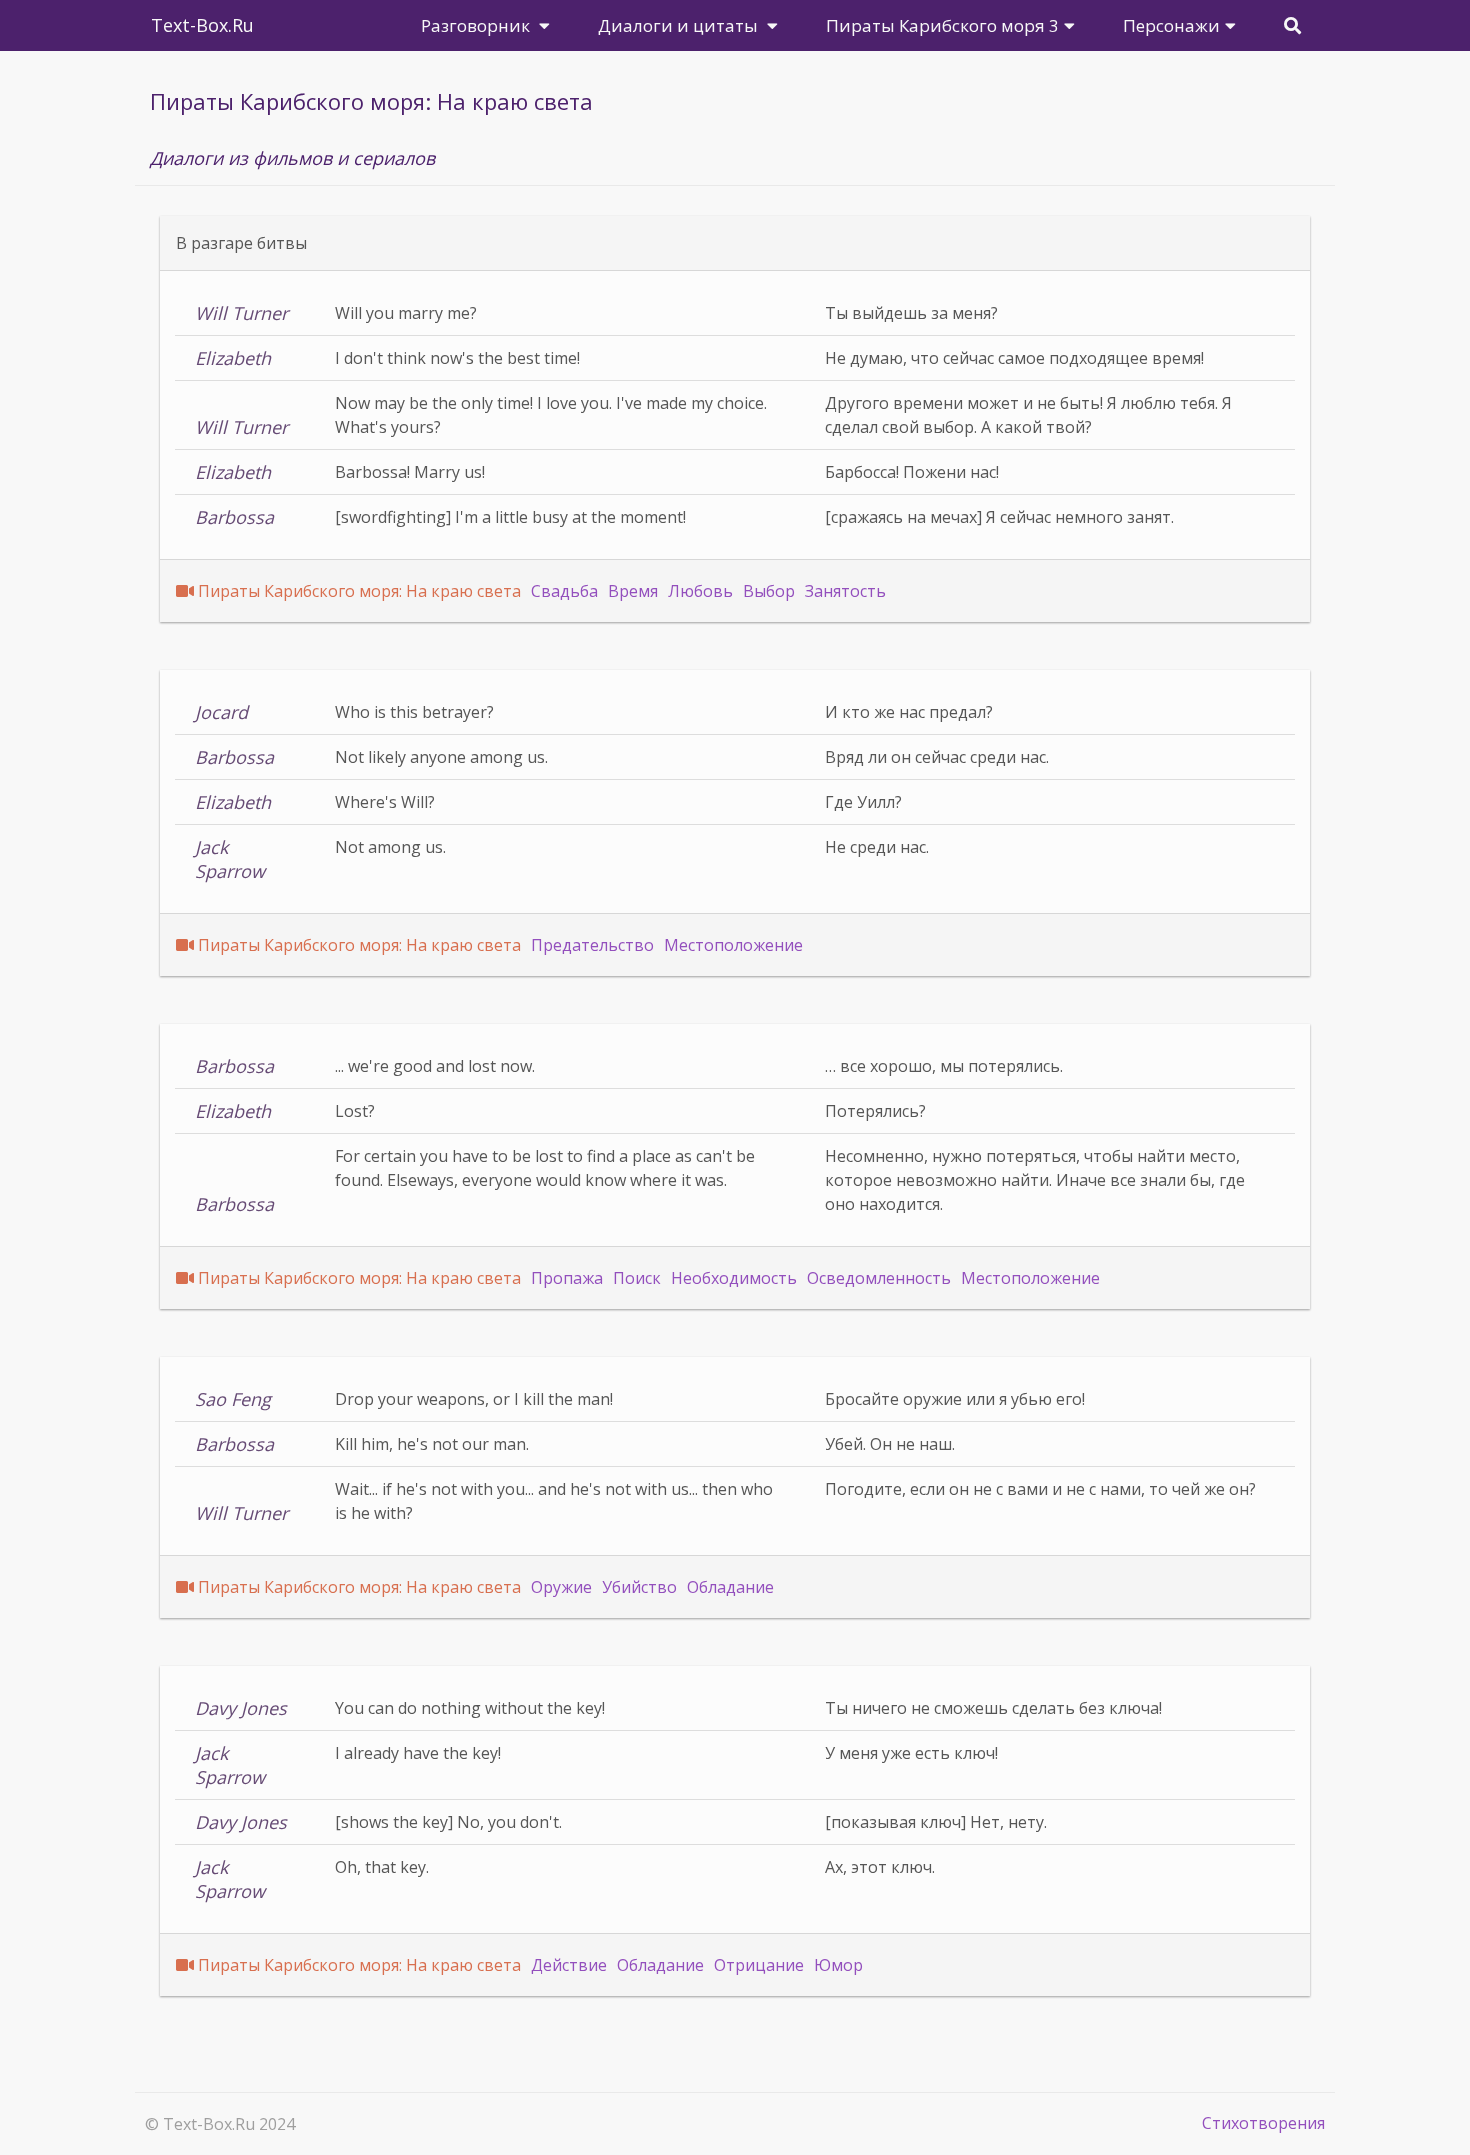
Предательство (592, 945)
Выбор (769, 591)
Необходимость (734, 1278)
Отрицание (759, 1965)
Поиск (637, 1278)
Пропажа (567, 1278)
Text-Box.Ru (202, 25)
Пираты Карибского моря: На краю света (359, 591)
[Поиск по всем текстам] (1292, 25)
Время (633, 591)
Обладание (730, 1587)
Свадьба (564, 591)
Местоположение (733, 945)
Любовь (700, 591)
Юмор (838, 1965)
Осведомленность (879, 1278)
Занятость (845, 591)
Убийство (639, 1587)
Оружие (561, 1587)
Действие (569, 1965)
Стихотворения (1263, 2123)
